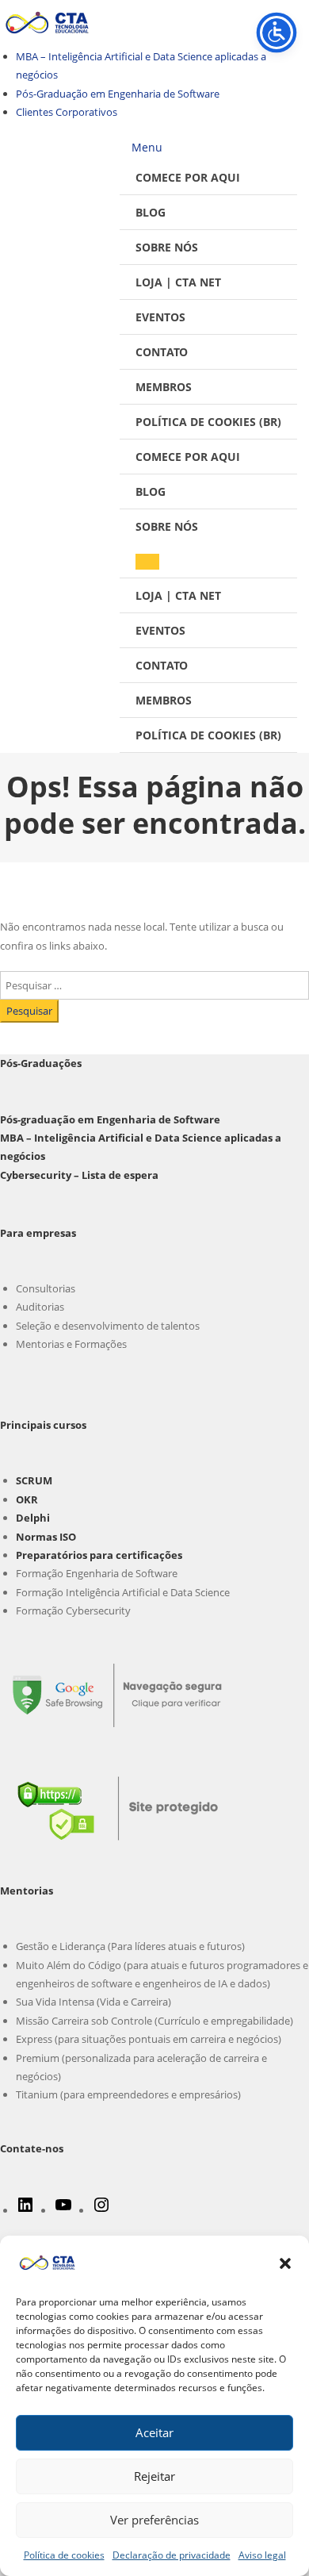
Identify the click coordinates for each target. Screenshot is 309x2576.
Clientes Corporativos (67, 112)
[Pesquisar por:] (154, 984)
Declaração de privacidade (172, 2555)
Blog (151, 212)
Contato (162, 352)
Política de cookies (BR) (208, 422)
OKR (27, 1499)
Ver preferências (154, 2520)
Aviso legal (262, 2555)
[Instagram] (101, 2210)
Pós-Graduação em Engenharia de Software (118, 94)
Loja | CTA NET (178, 282)
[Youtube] (63, 2210)
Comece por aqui (188, 177)
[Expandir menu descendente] (147, 562)
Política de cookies (64, 2555)
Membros (164, 387)
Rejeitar (154, 2476)
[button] (285, 2263)
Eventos (160, 317)
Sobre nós (167, 247)
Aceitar (154, 2432)
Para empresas (38, 1233)
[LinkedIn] (25, 2210)
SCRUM (34, 1480)
